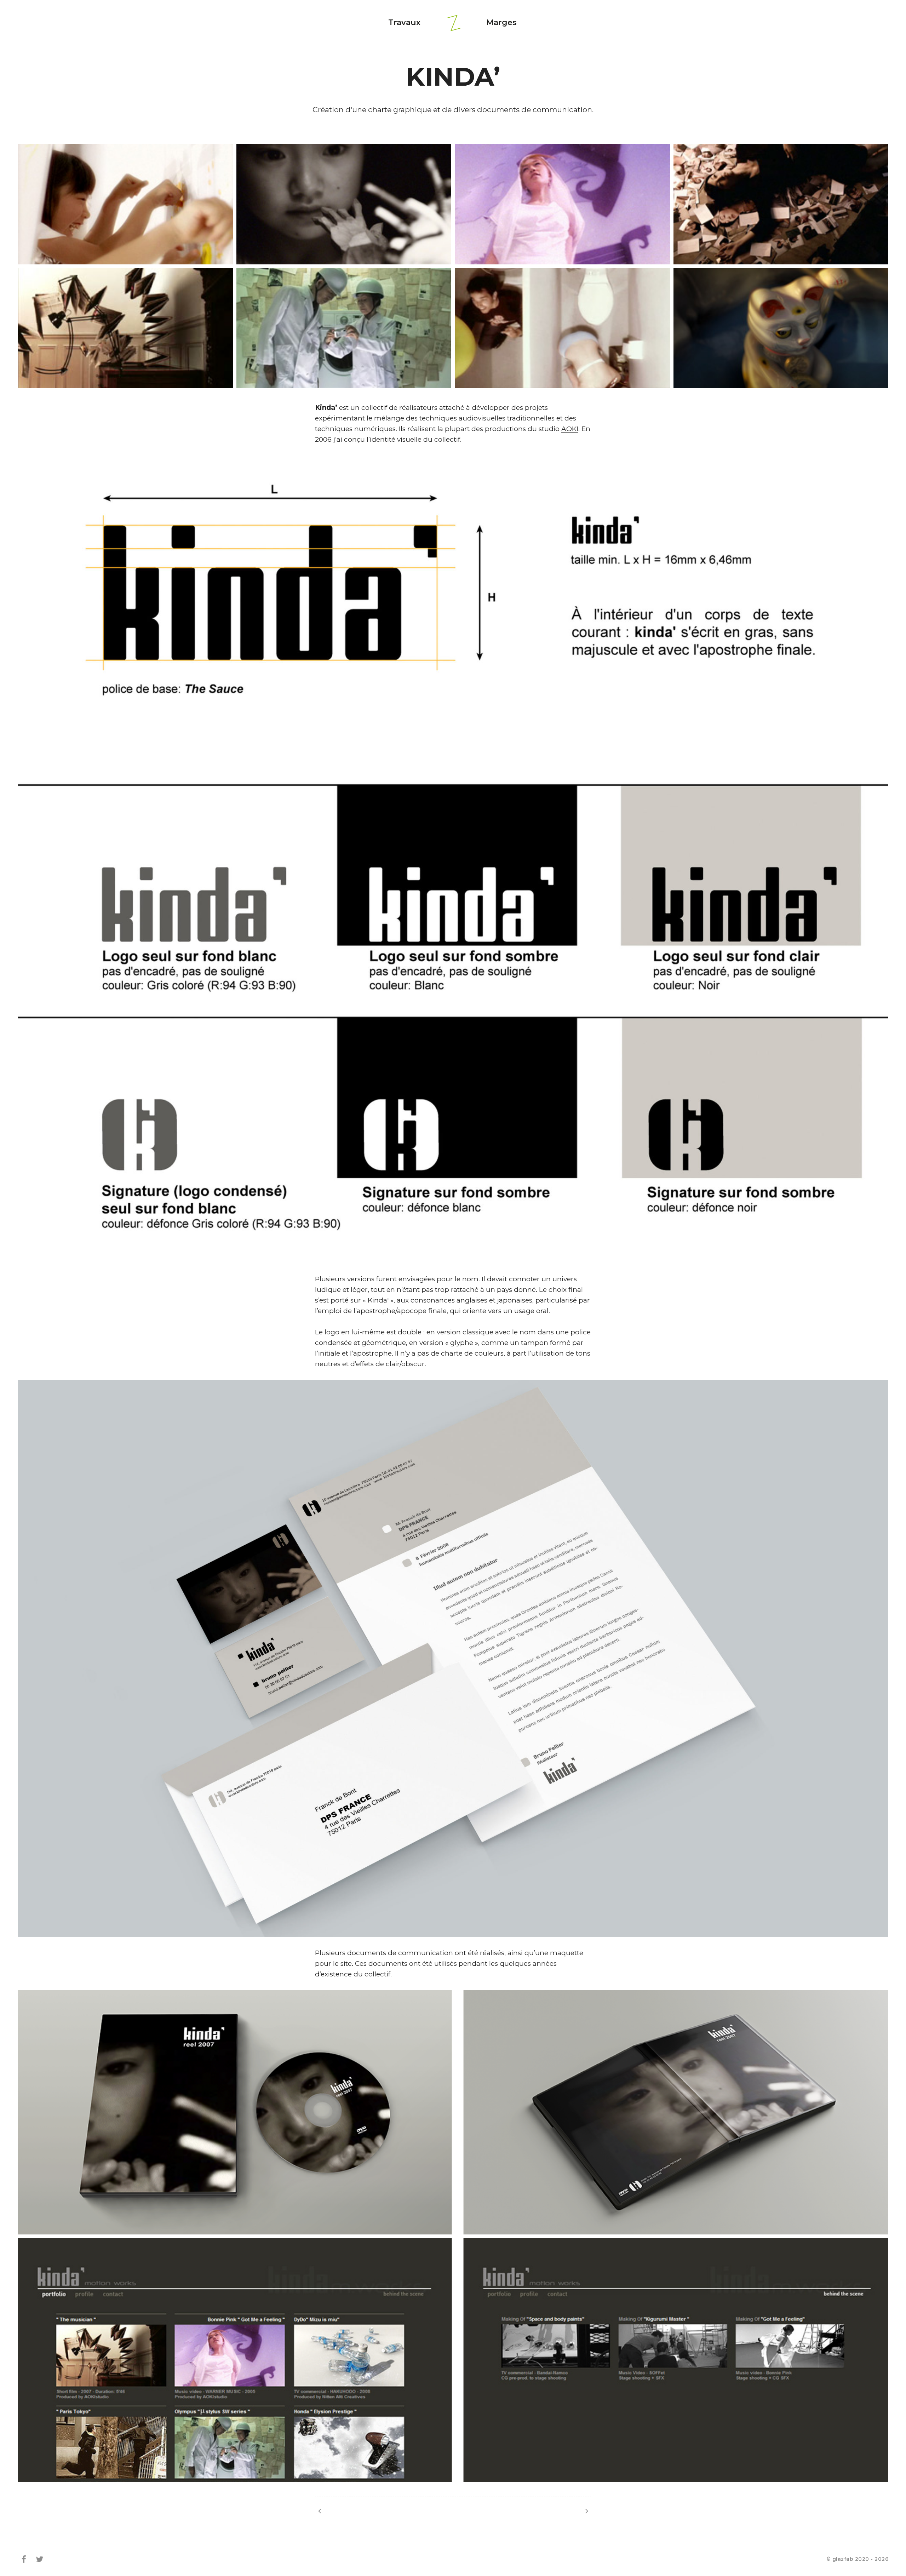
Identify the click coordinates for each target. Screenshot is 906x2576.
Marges (501, 22)
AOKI (570, 429)
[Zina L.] (319, 2511)
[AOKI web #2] (587, 2511)
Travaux (404, 22)
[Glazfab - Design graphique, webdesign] (454, 23)
